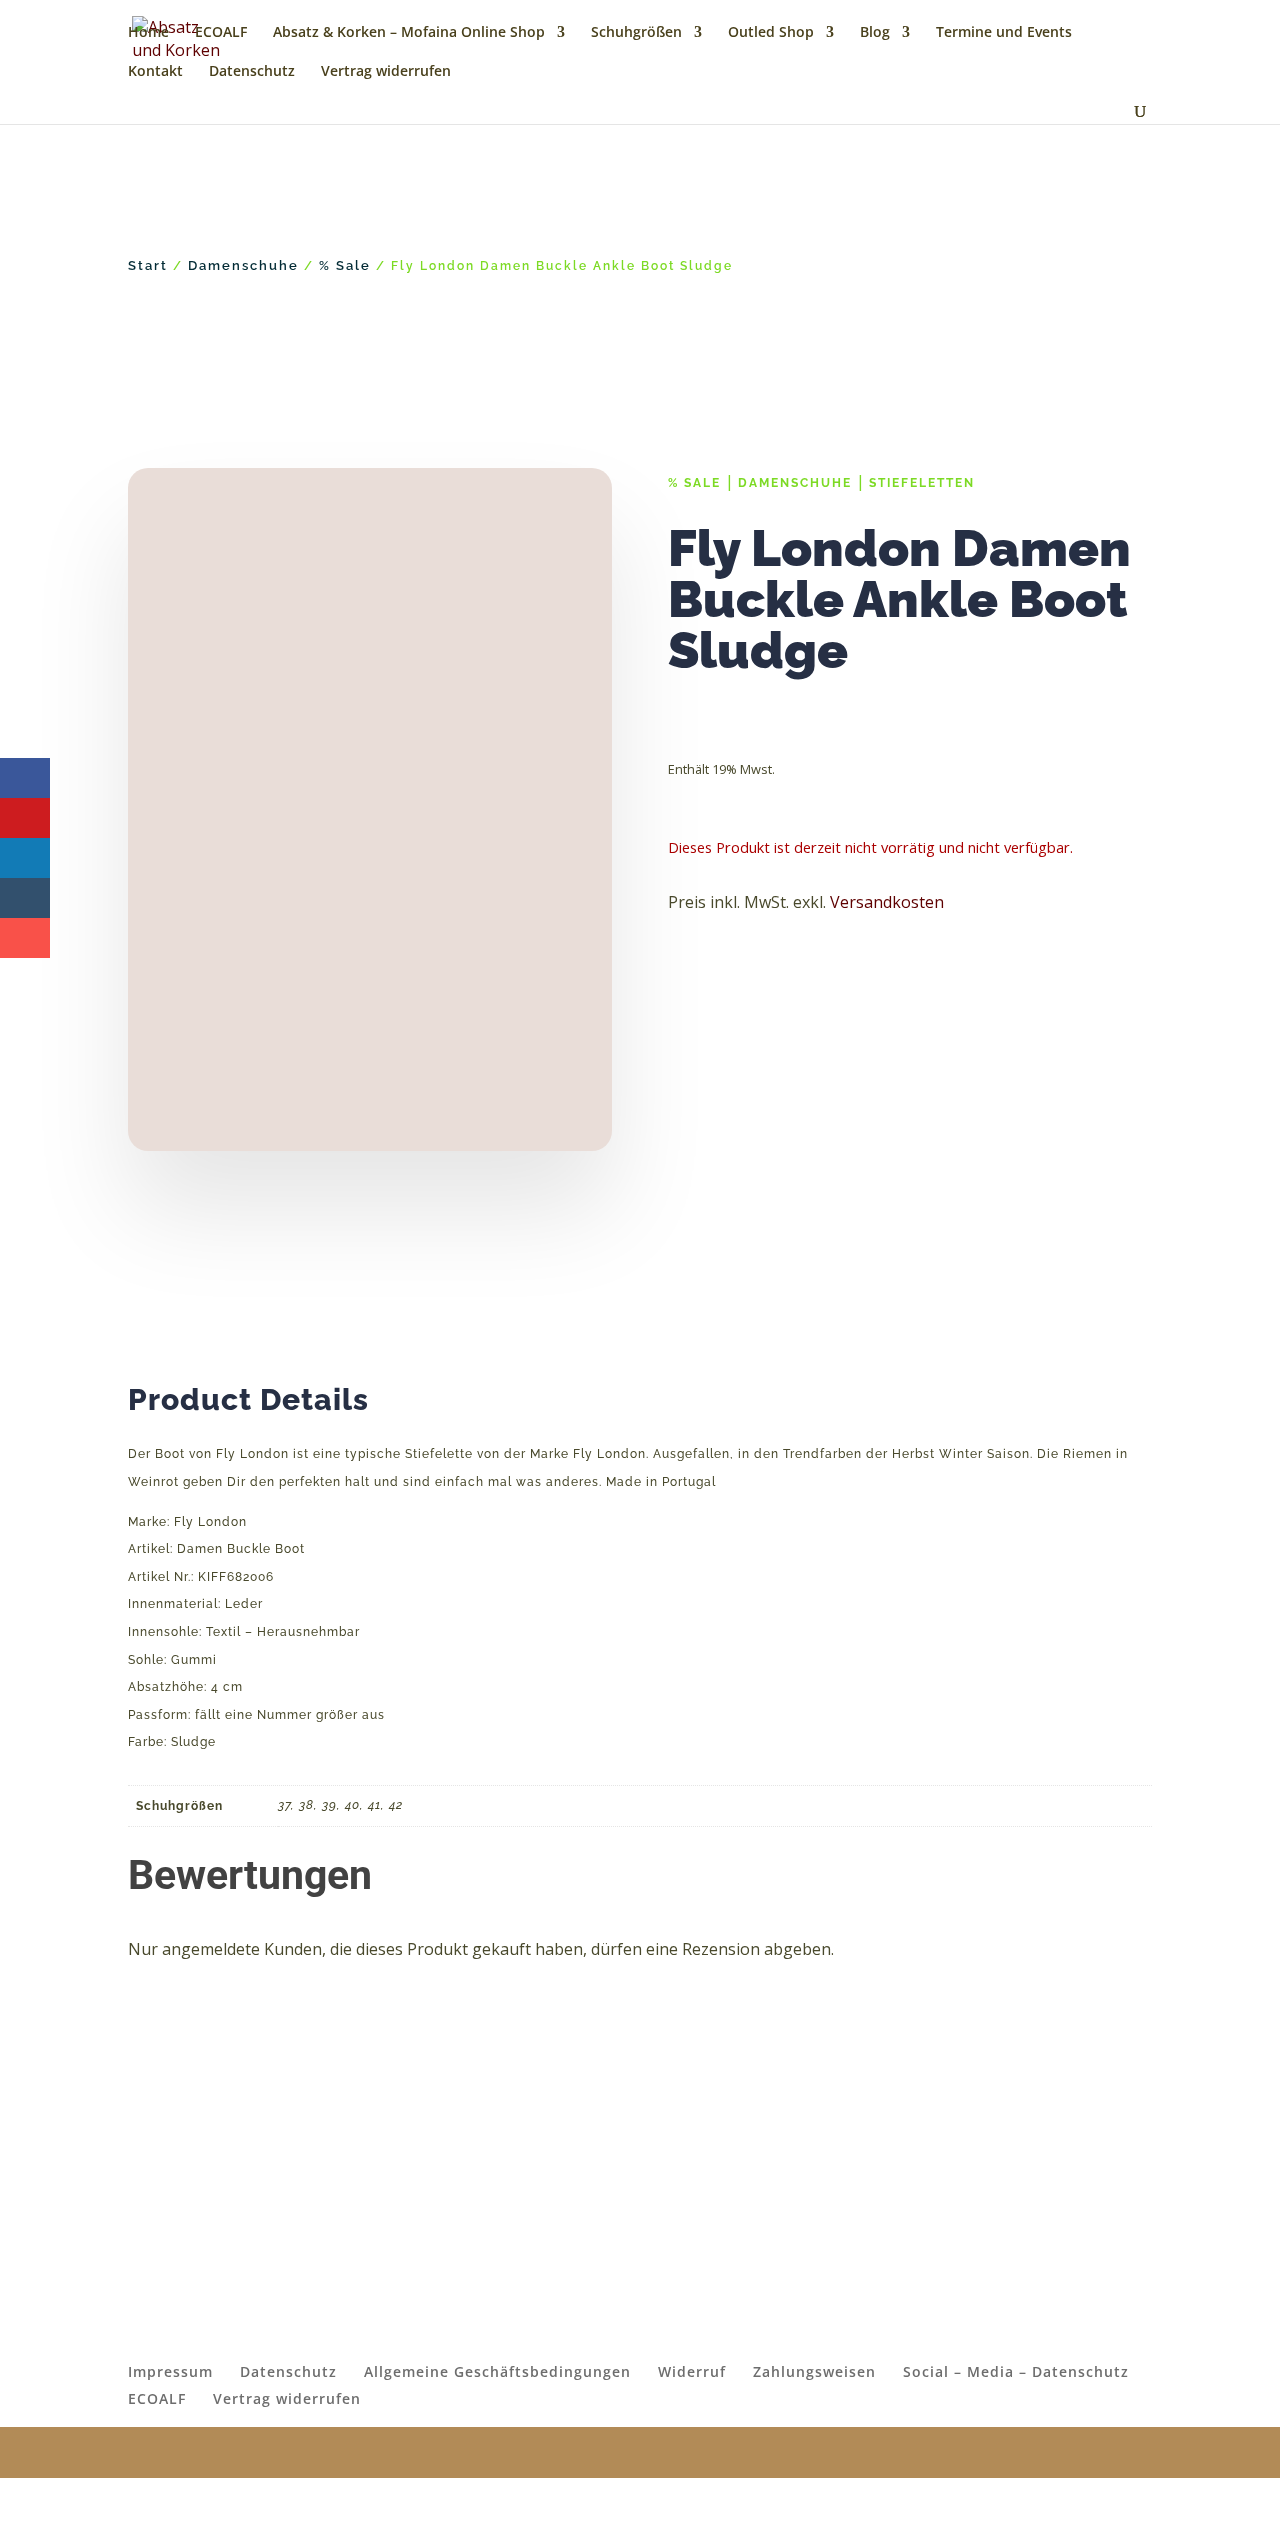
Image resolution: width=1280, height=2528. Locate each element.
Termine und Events (1004, 33)
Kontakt (155, 72)
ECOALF (221, 33)
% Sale (345, 265)
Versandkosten (887, 902)
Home (148, 33)
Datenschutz (252, 72)
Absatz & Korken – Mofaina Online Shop (409, 33)
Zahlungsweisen (814, 2371)
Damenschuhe (243, 265)
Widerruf (692, 2371)
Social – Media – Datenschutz (1016, 2371)
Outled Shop (771, 33)
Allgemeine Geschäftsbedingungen (497, 2371)
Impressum (170, 2371)
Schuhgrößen (636, 33)
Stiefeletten (922, 483)
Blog (875, 33)
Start (148, 265)
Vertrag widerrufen (386, 72)
